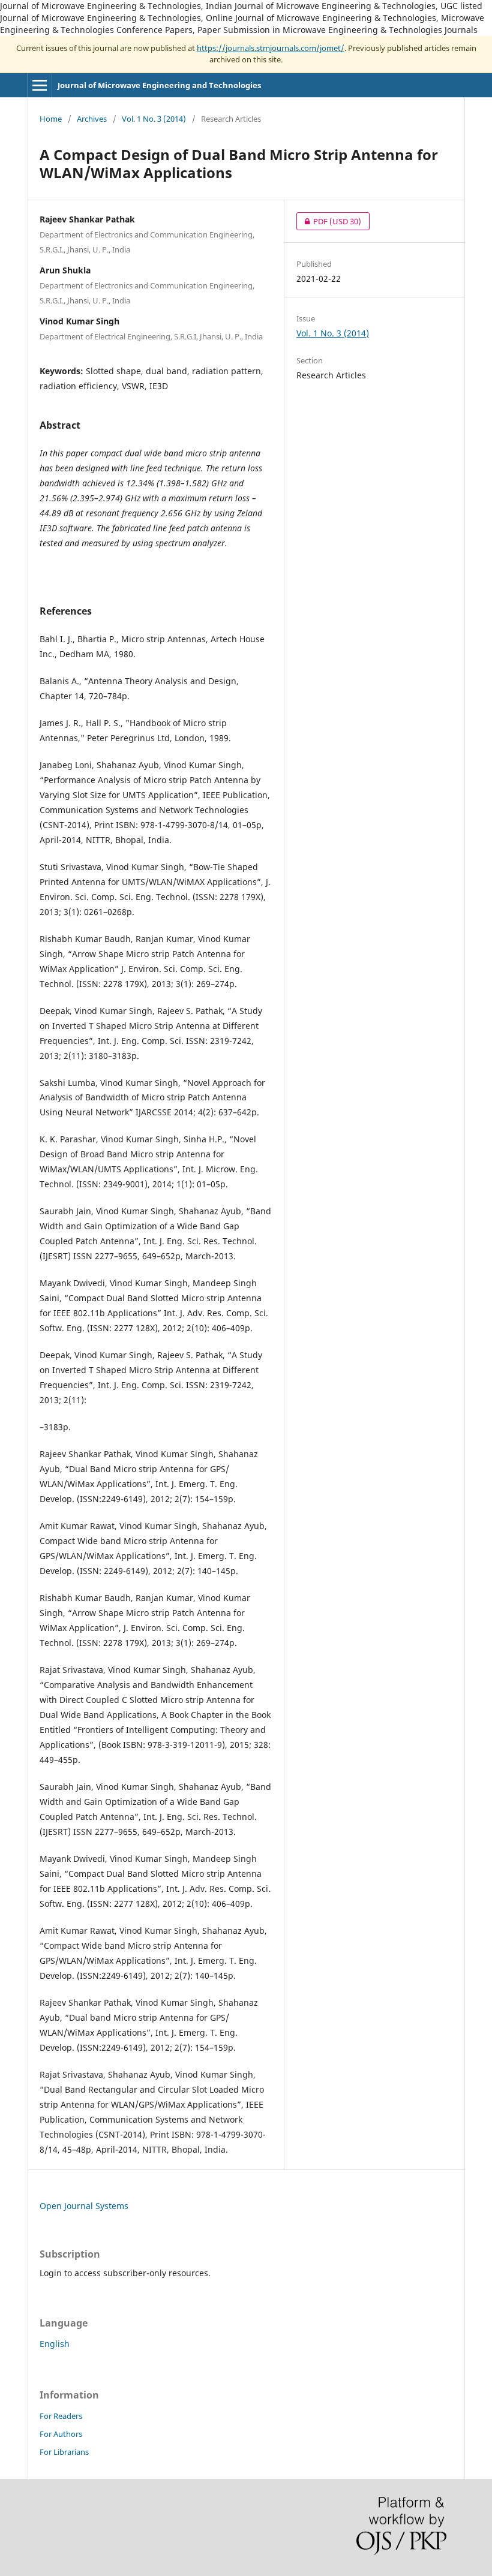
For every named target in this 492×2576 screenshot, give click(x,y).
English (55, 2344)
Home (51, 119)
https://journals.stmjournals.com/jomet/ (271, 48)
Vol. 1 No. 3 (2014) (154, 119)
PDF (329, 221)
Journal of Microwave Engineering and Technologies (159, 85)
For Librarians (64, 2452)
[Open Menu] (40, 85)
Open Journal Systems (84, 2206)
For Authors (61, 2434)
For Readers (61, 2416)
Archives (92, 119)
